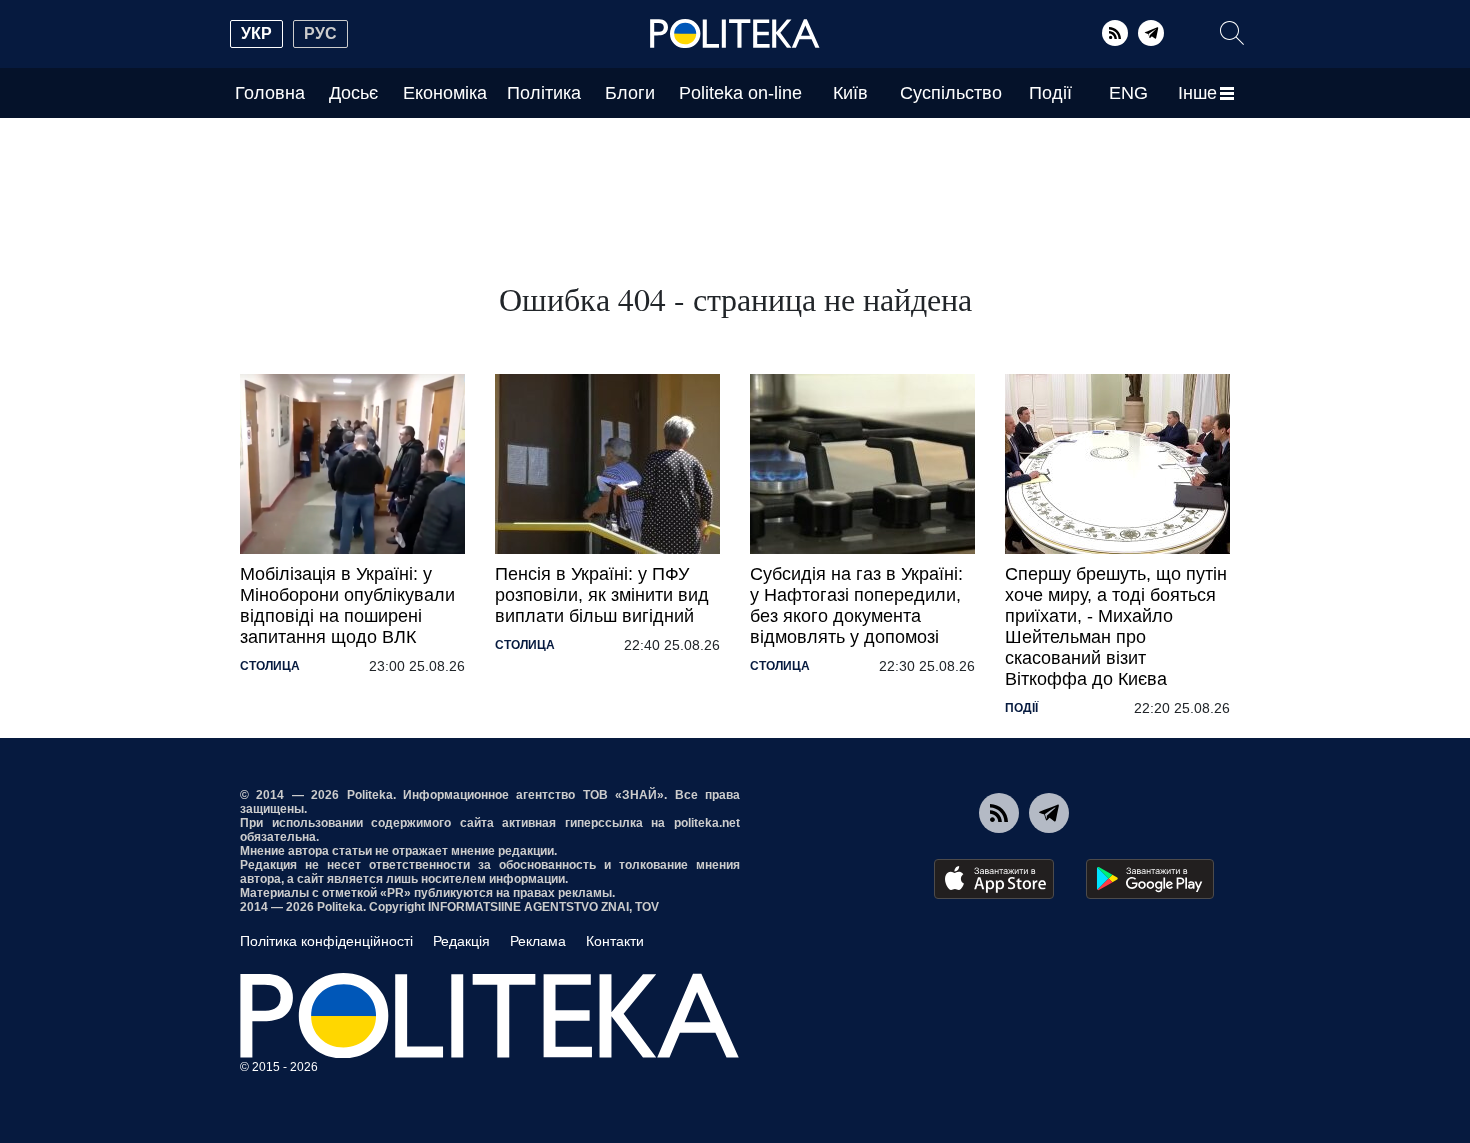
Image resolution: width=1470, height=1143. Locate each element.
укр (256, 33)
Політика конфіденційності (326, 941)
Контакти (615, 941)
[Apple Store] (994, 879)
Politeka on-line (740, 93)
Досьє (353, 93)
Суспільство (951, 93)
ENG (1128, 93)
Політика (544, 93)
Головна (270, 93)
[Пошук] (1232, 33)
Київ (850, 93)
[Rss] (1115, 33)
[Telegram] (1151, 33)
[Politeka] (735, 34)
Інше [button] (1197, 93)
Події (1050, 93)
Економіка (445, 93)
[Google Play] (1150, 879)
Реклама (538, 941)
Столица (270, 666)
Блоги (630, 93)
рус (320, 33)
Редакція (461, 941)
